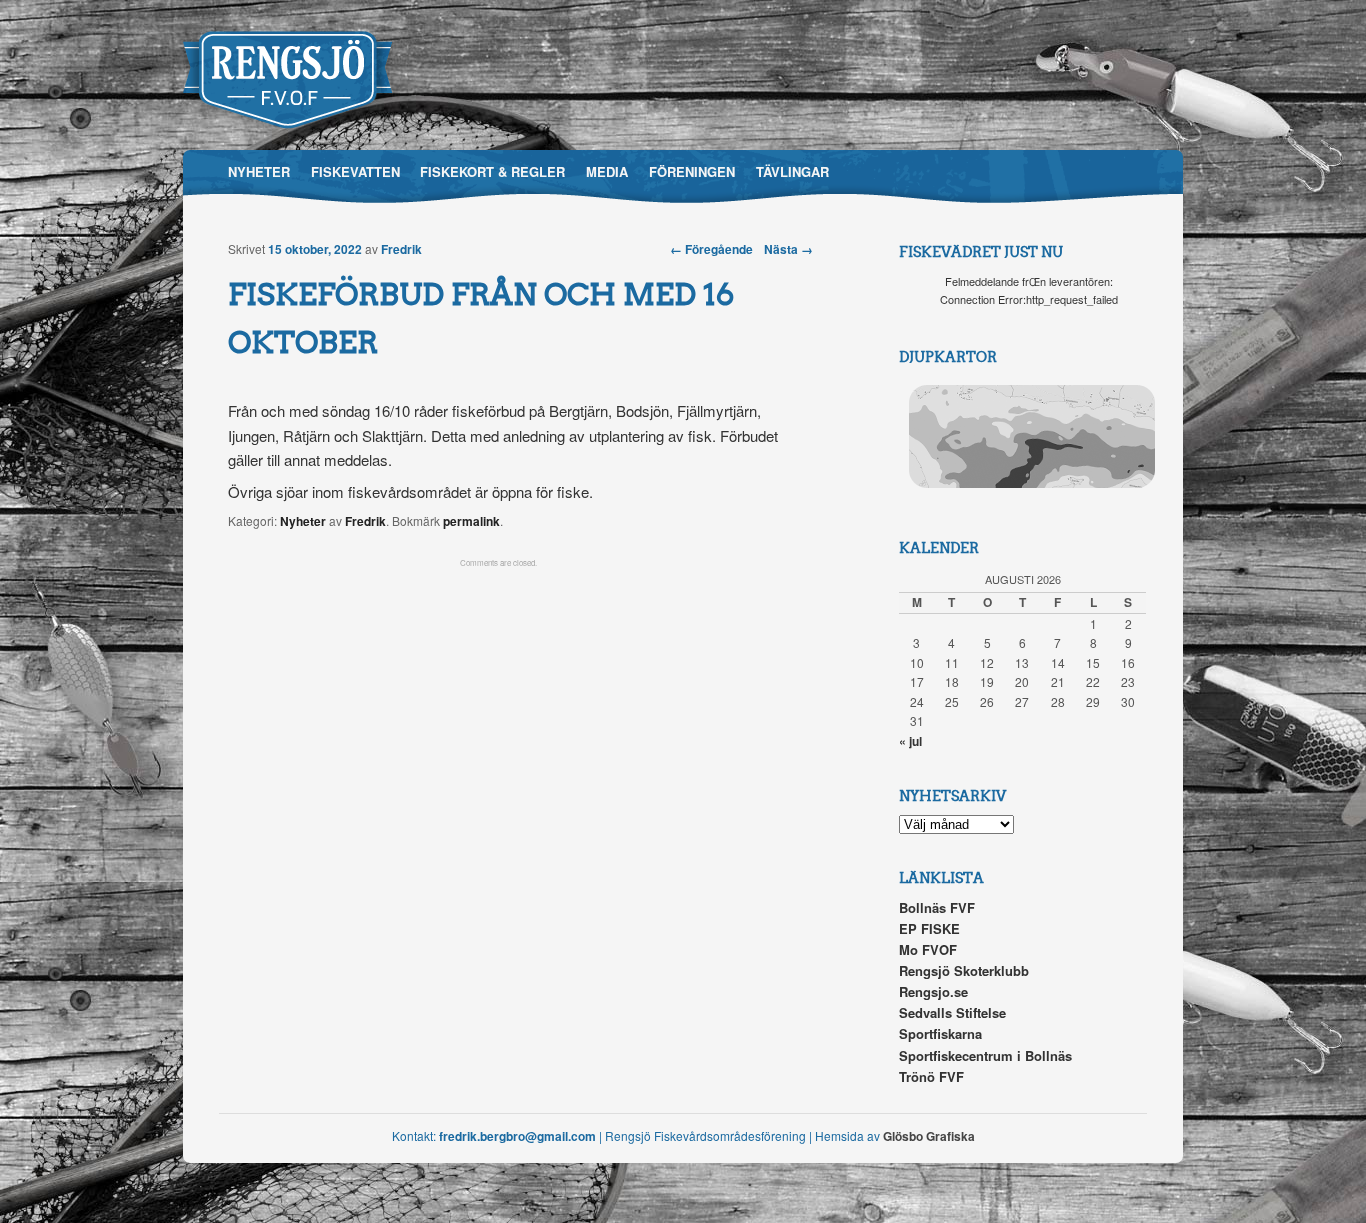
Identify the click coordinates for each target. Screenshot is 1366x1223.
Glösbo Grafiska (929, 1136)
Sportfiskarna (940, 1033)
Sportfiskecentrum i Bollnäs (985, 1055)
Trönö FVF (931, 1076)
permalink (471, 521)
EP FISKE (929, 928)
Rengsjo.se (933, 991)
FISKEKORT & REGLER (492, 171)
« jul (910, 741)
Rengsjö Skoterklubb (964, 970)
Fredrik (401, 249)
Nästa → (788, 249)
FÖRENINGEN (692, 171)
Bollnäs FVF (937, 907)
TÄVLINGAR (792, 171)
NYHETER (259, 171)
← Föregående (711, 249)
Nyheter (303, 521)
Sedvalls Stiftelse (952, 1012)
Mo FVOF (928, 949)
